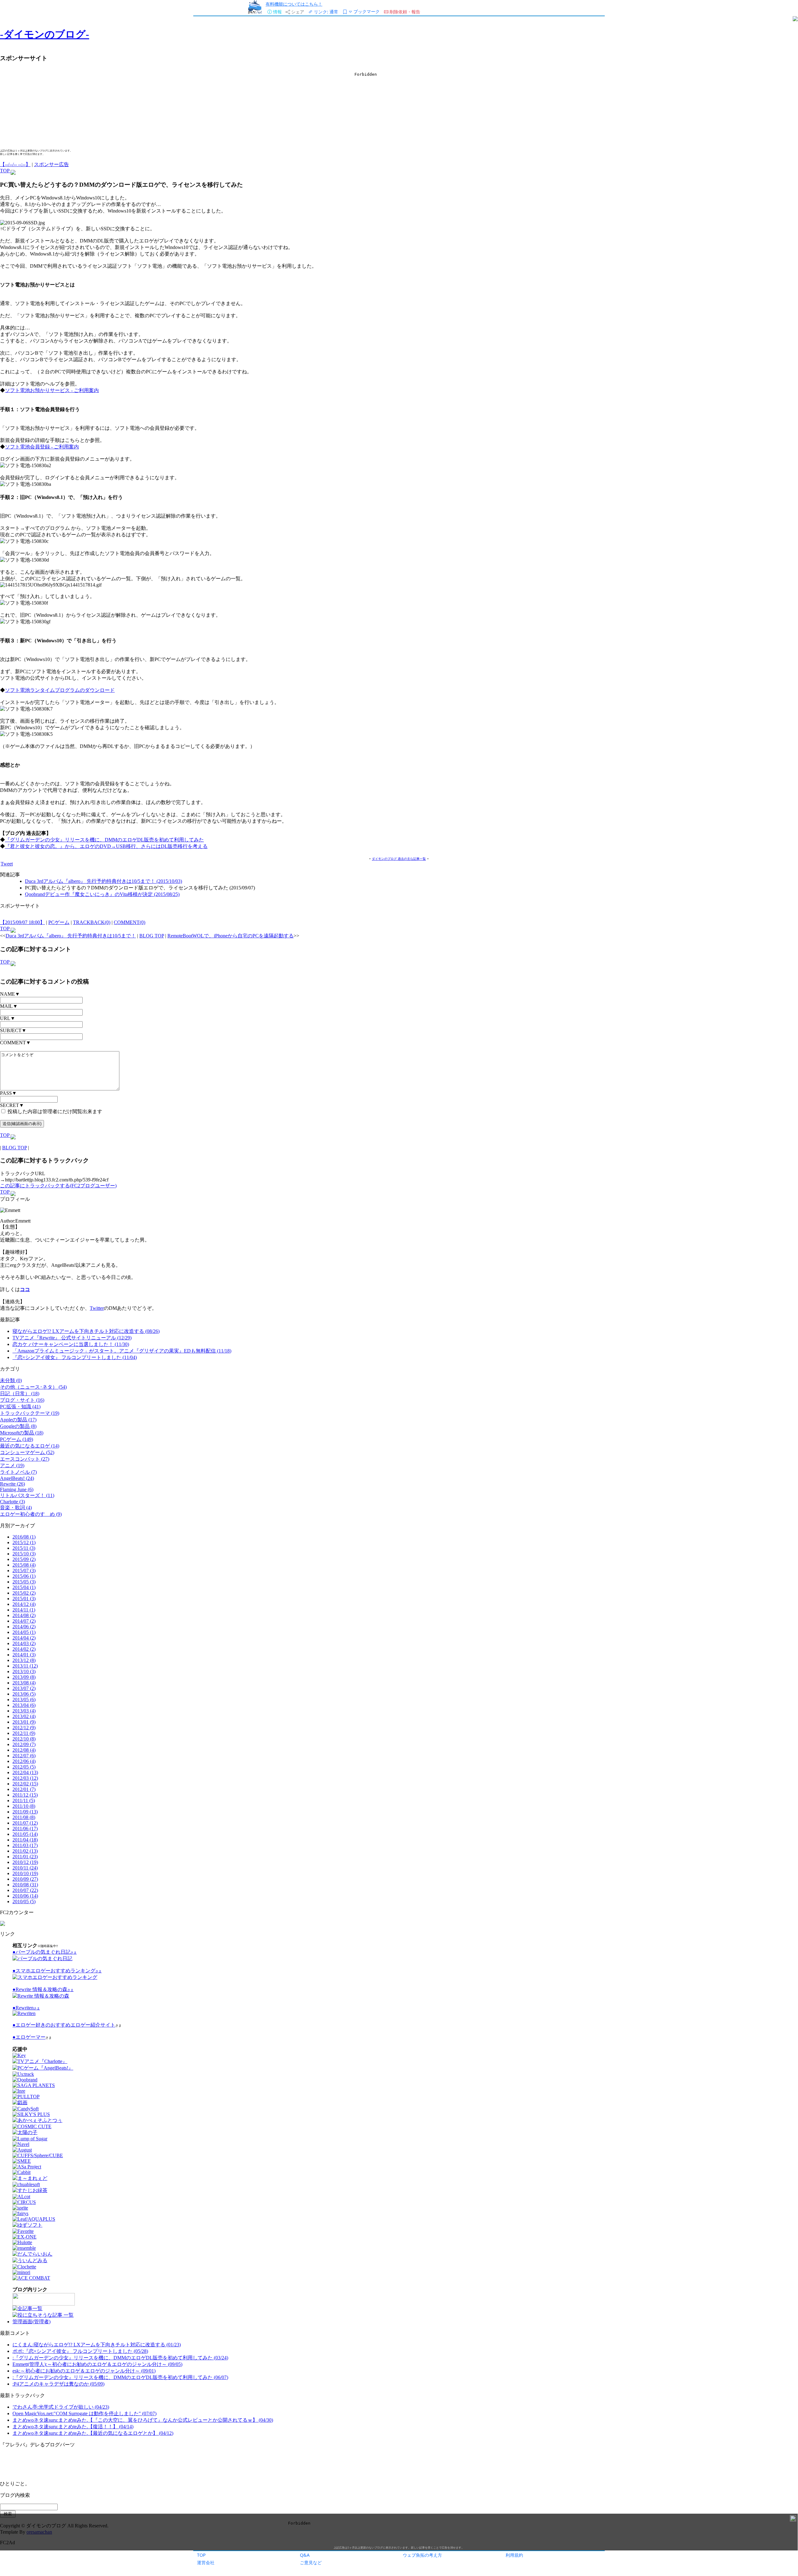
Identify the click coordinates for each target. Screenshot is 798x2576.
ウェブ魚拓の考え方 (422, 2555)
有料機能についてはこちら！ (294, 4)
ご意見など (311, 2562)
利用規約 (514, 2555)
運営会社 (206, 2562)
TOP (201, 2555)
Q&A (305, 2555)
